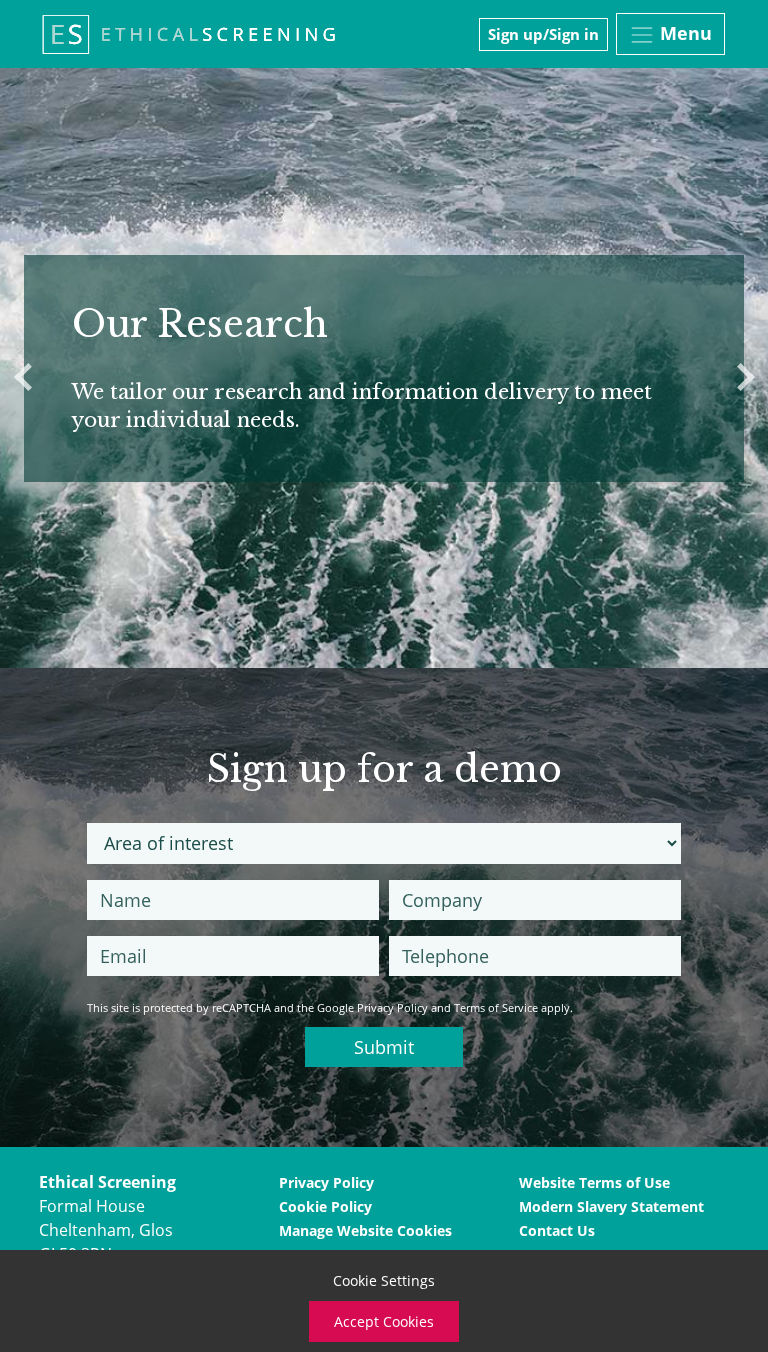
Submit (384, 1047)
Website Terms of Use (594, 1182)
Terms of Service (496, 1007)
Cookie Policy (325, 1206)
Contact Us (557, 1230)
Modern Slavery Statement (611, 1206)
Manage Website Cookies (365, 1230)
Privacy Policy (392, 1007)
